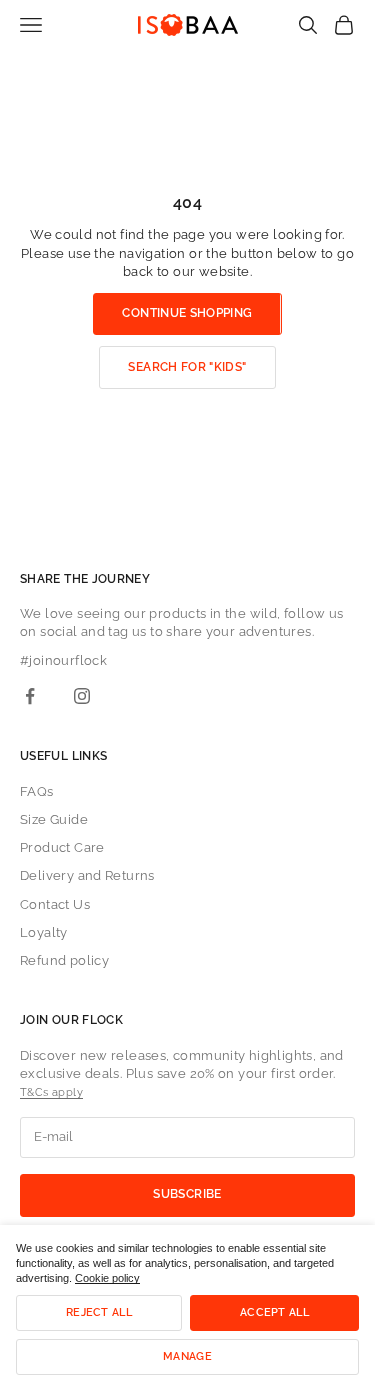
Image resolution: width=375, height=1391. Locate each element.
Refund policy (64, 960)
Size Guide (54, 819)
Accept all (274, 1312)
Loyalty (44, 932)
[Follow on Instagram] (82, 696)
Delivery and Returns (87, 875)
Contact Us (55, 904)
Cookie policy (107, 1278)
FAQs (37, 791)
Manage (187, 1356)
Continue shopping (187, 313)
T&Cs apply (51, 1092)
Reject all (99, 1312)
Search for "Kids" (187, 367)
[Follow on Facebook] (30, 696)
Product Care (62, 847)
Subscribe (187, 1194)
